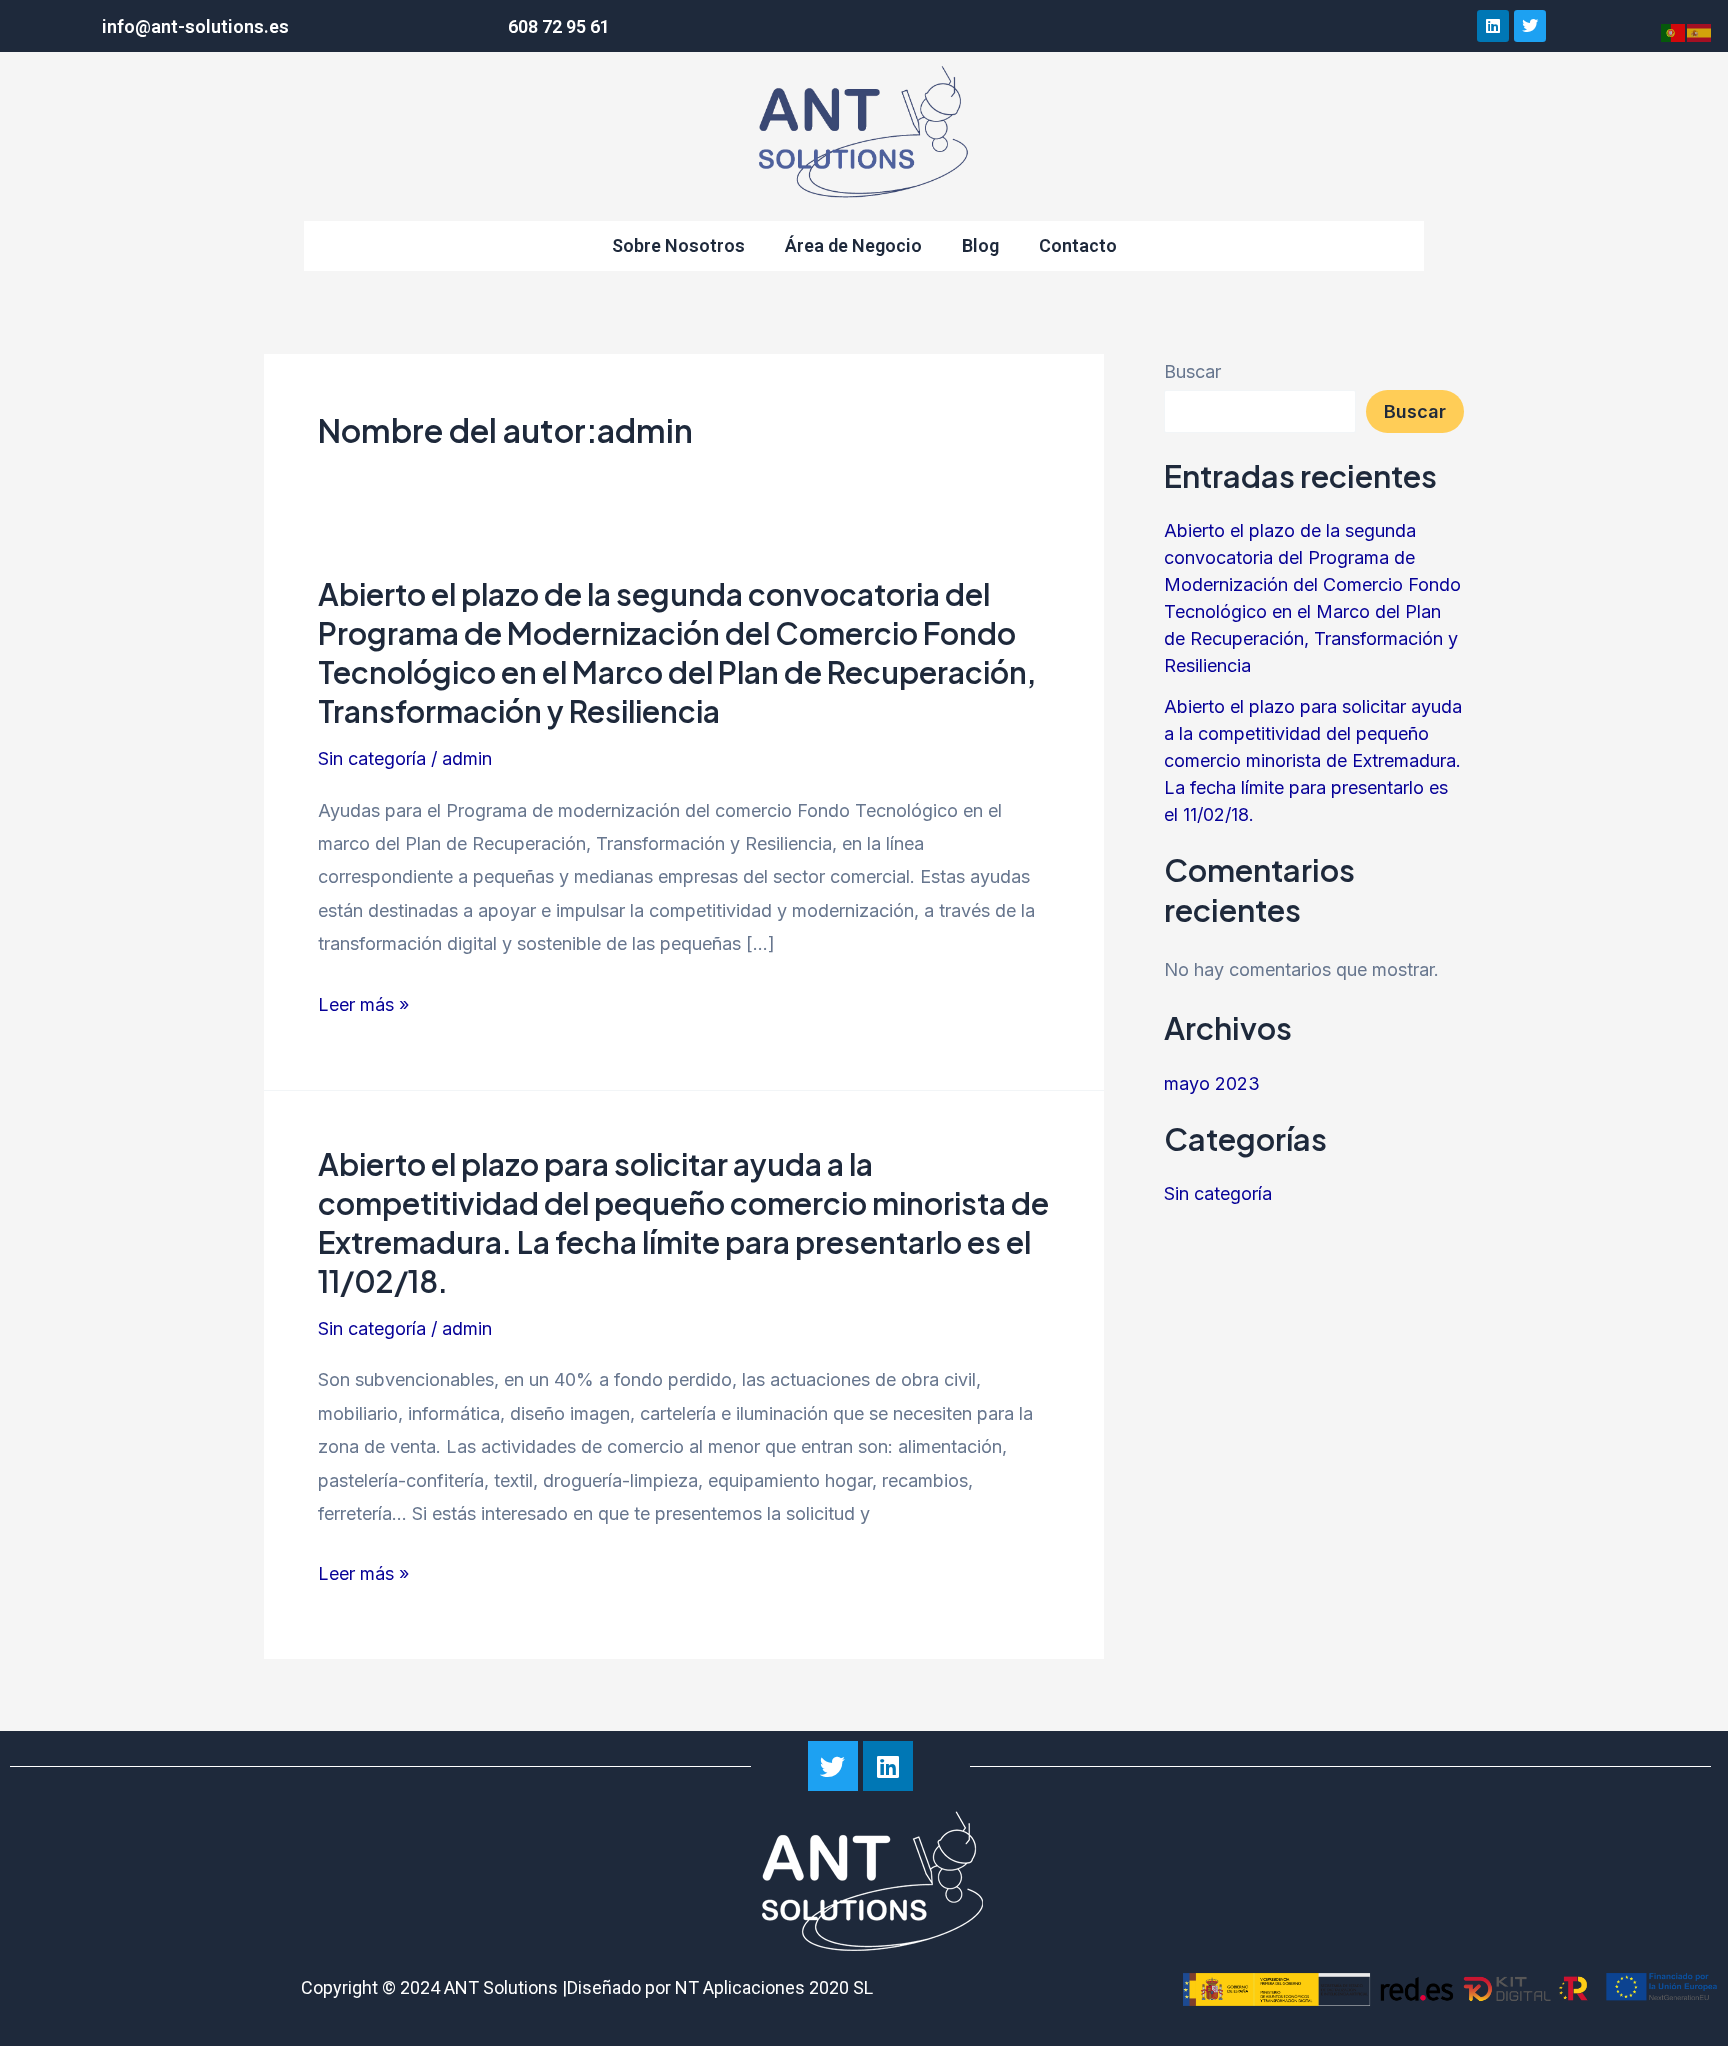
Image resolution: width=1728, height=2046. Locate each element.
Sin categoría (372, 758)
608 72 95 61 (559, 26)
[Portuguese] (1674, 31)
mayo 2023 (1212, 1083)
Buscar (1192, 371)
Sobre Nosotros (678, 245)
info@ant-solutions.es (195, 26)
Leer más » (363, 1004)
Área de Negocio (853, 245)
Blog (980, 245)
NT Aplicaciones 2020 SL (774, 1987)
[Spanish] (1700, 31)
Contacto (1078, 245)
